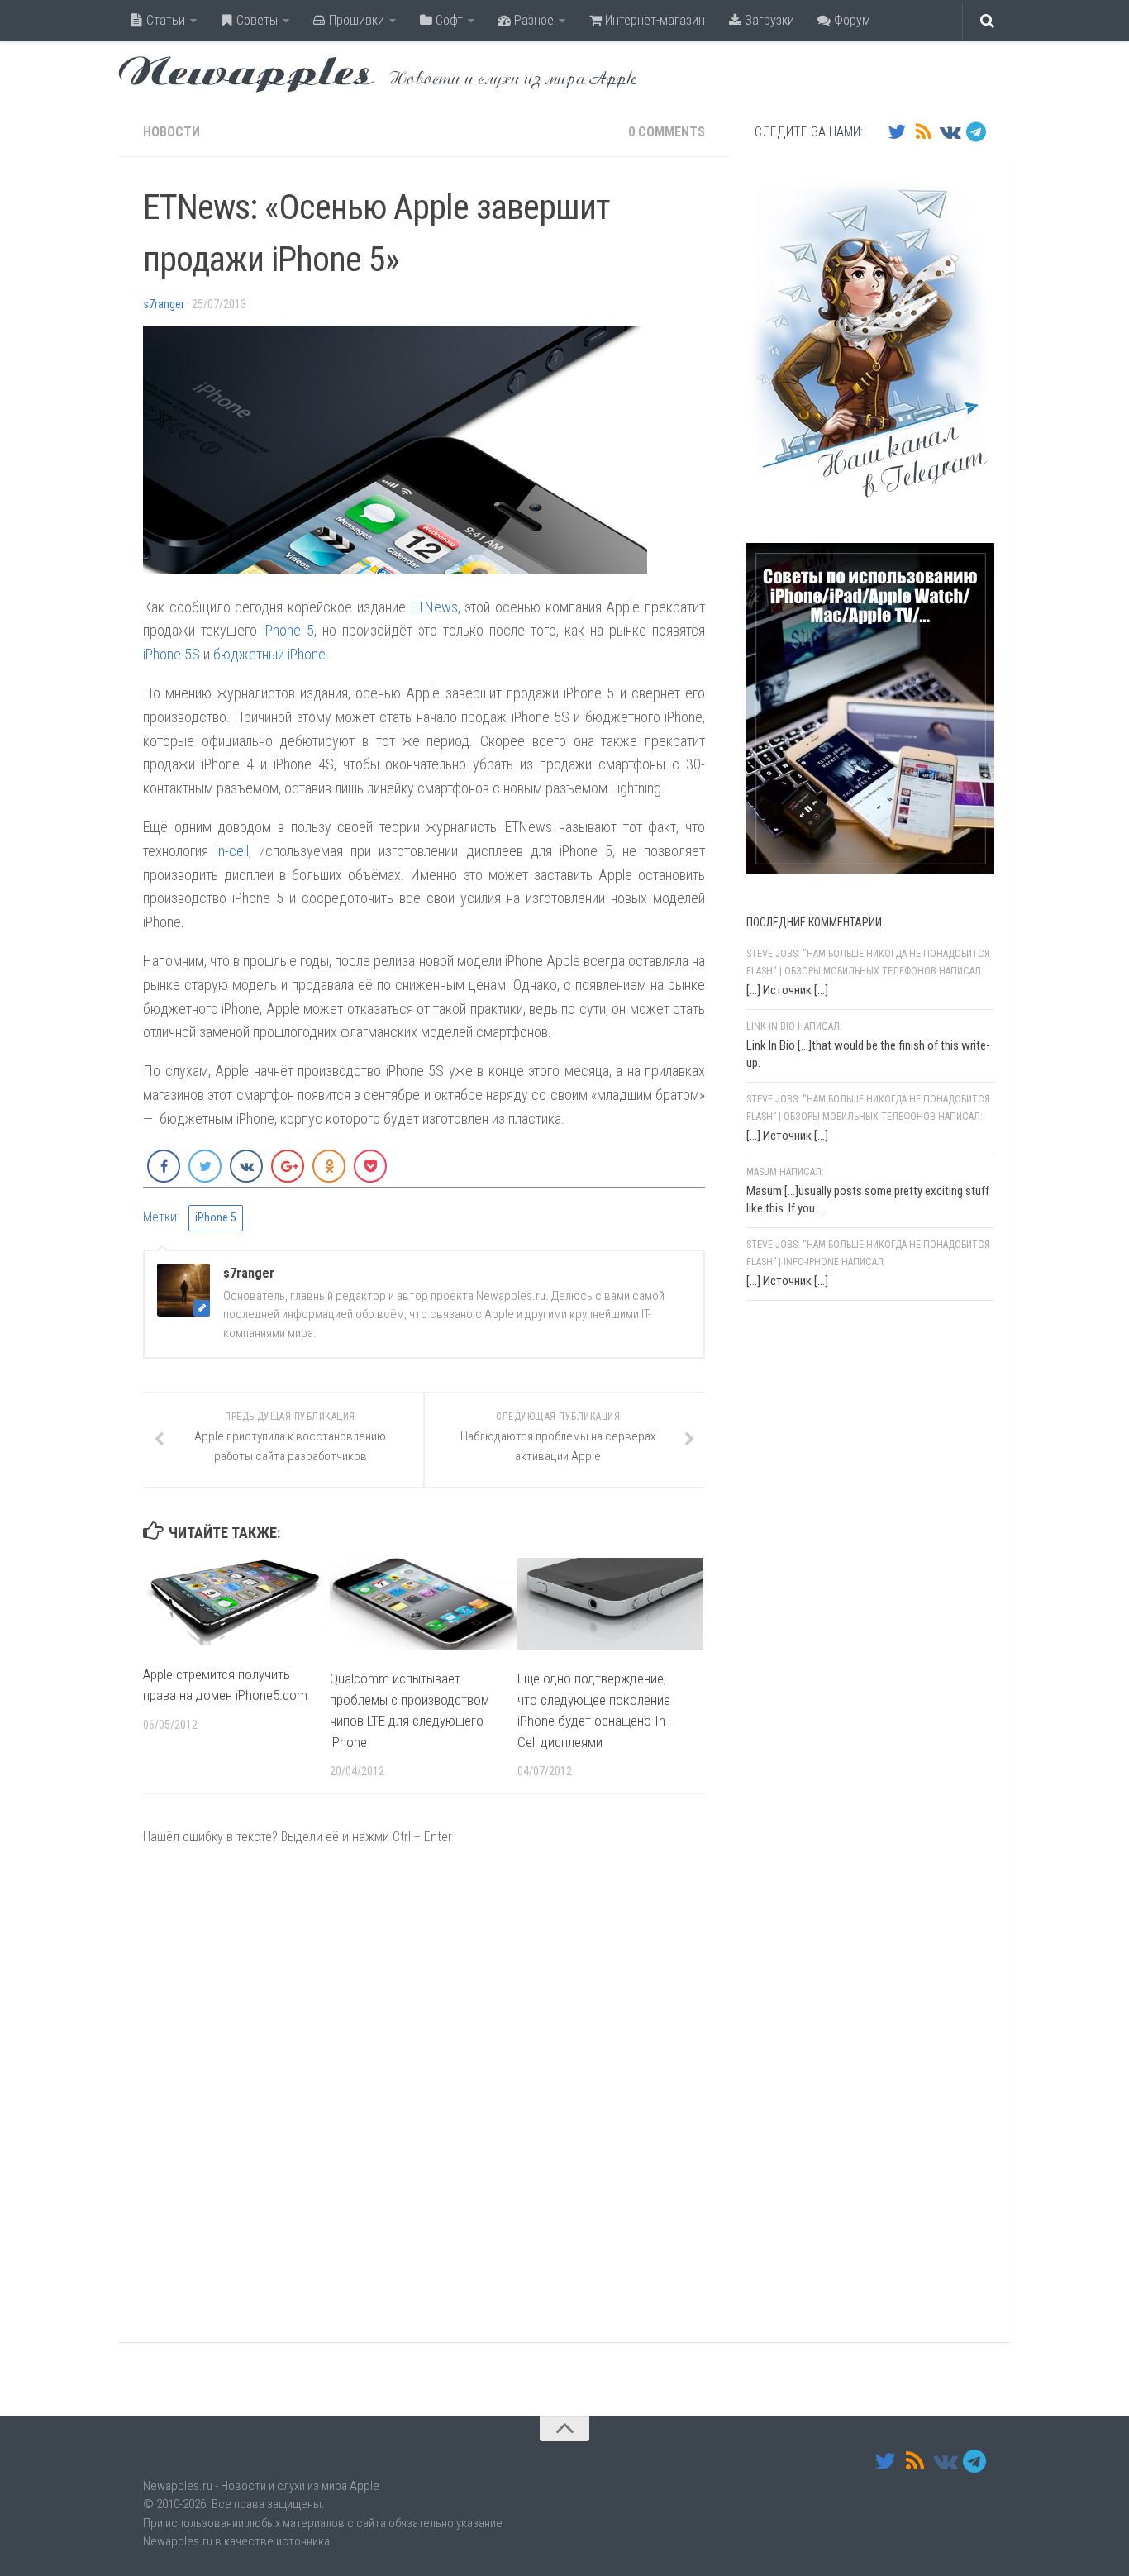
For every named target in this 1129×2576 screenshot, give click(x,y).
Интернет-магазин (653, 20)
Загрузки (768, 20)
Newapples (246, 74)
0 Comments (667, 132)
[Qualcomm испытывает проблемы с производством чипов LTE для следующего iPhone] (423, 1604)
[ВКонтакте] (950, 131)
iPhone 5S (171, 654)
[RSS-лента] (923, 131)
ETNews (434, 607)
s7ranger (164, 304)
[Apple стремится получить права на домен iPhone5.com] (236, 1601)
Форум (850, 20)
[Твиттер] (897, 131)
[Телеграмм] (976, 131)
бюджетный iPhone (269, 654)
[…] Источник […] (787, 990)
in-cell (232, 851)
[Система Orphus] (846, 1528)
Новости (171, 132)
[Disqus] (424, 2093)
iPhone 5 (288, 630)
